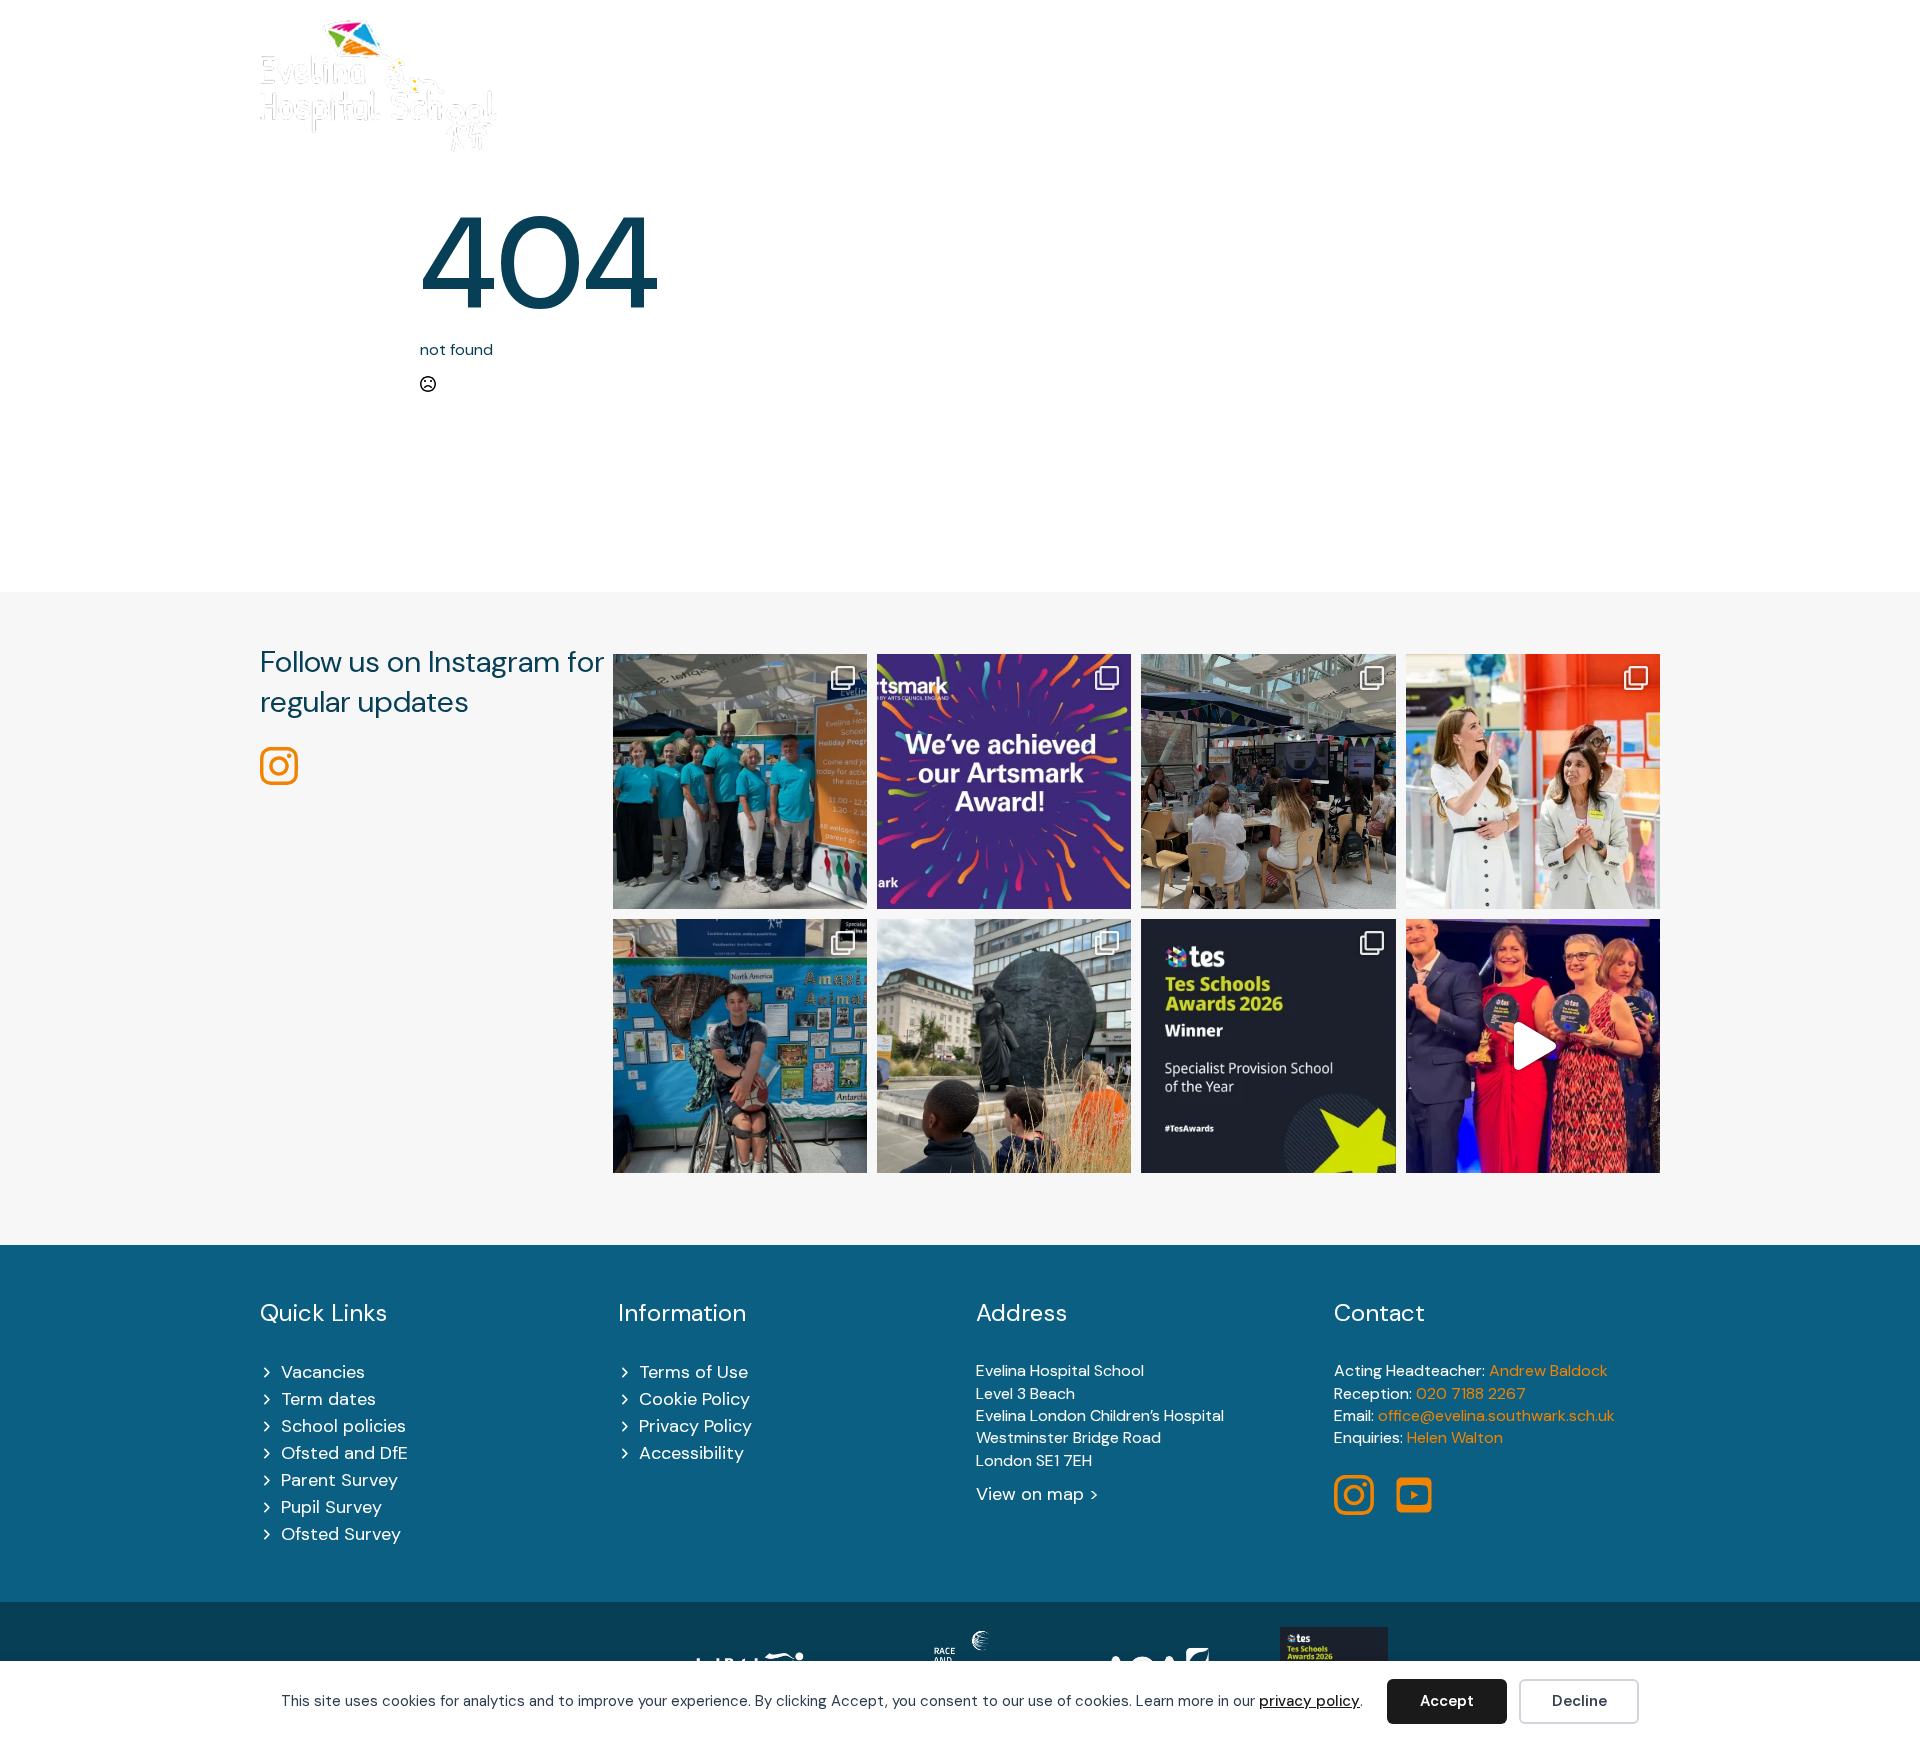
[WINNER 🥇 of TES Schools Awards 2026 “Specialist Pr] (1533, 1046)
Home (626, 111)
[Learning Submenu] (1099, 111)
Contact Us (1612, 111)
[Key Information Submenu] (969, 111)
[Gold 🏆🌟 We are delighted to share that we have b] (1004, 781)
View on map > (1037, 1494)
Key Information (894, 111)
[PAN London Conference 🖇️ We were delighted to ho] (1268, 781)
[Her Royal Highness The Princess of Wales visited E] (1533, 781)
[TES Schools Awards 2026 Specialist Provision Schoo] (1268, 1046)
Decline (1579, 1701)
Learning (1054, 111)
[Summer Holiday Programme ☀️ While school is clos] (740, 781)
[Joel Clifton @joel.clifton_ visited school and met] (740, 1046)
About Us (731, 111)
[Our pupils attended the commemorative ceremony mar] (1004, 1046)
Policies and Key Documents (1265, 111)
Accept (1447, 1701)
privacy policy (1309, 1701)
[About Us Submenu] (779, 111)
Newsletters (1472, 111)
